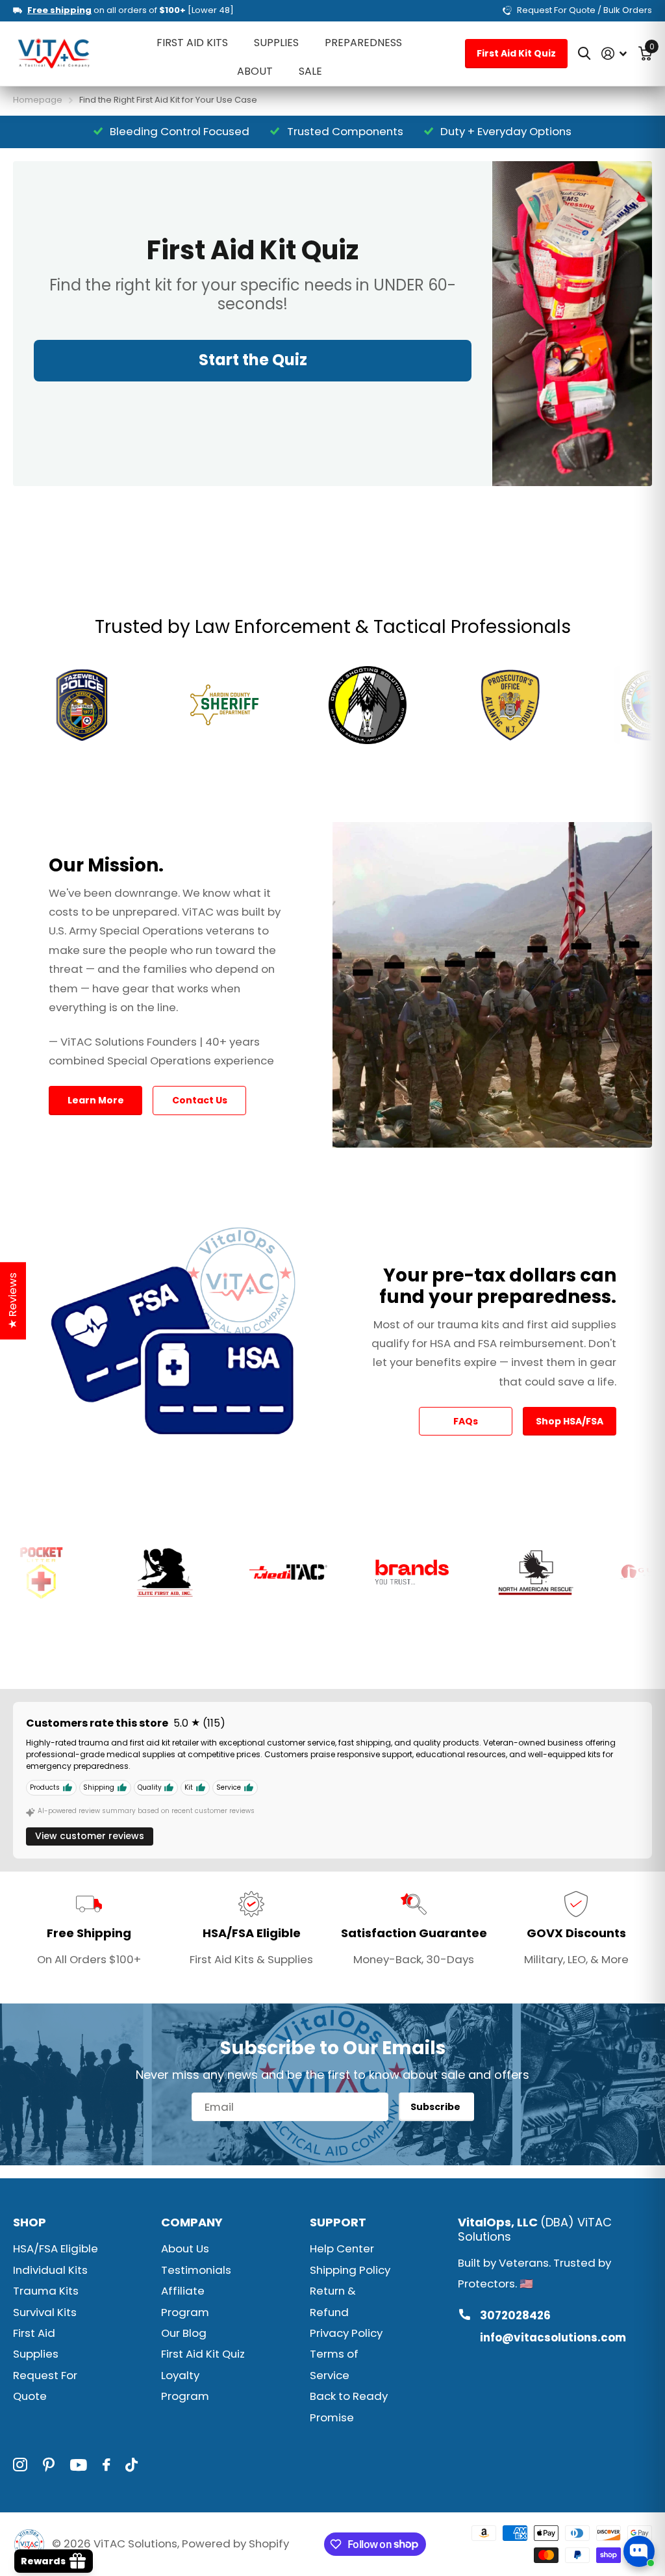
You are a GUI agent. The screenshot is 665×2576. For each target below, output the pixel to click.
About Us (185, 2248)
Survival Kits (45, 2312)
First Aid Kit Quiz (516, 53)
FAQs (466, 1421)
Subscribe (436, 2107)
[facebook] (106, 2465)
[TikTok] (132, 2465)
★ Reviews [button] (12, 1301)
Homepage (38, 100)
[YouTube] (79, 2465)
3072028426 (515, 2315)
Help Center (342, 2248)
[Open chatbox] (639, 2551)
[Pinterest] (49, 2465)
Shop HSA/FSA (570, 1421)
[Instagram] (20, 2465)
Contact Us (200, 1100)
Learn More (96, 1100)
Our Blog (184, 2333)
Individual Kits (50, 2270)
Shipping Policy (350, 2270)
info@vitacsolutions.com (553, 2338)
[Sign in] (614, 54)
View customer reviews (90, 1836)
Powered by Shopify (235, 2544)
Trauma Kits (46, 2291)
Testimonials (196, 2270)
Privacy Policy (346, 2333)
